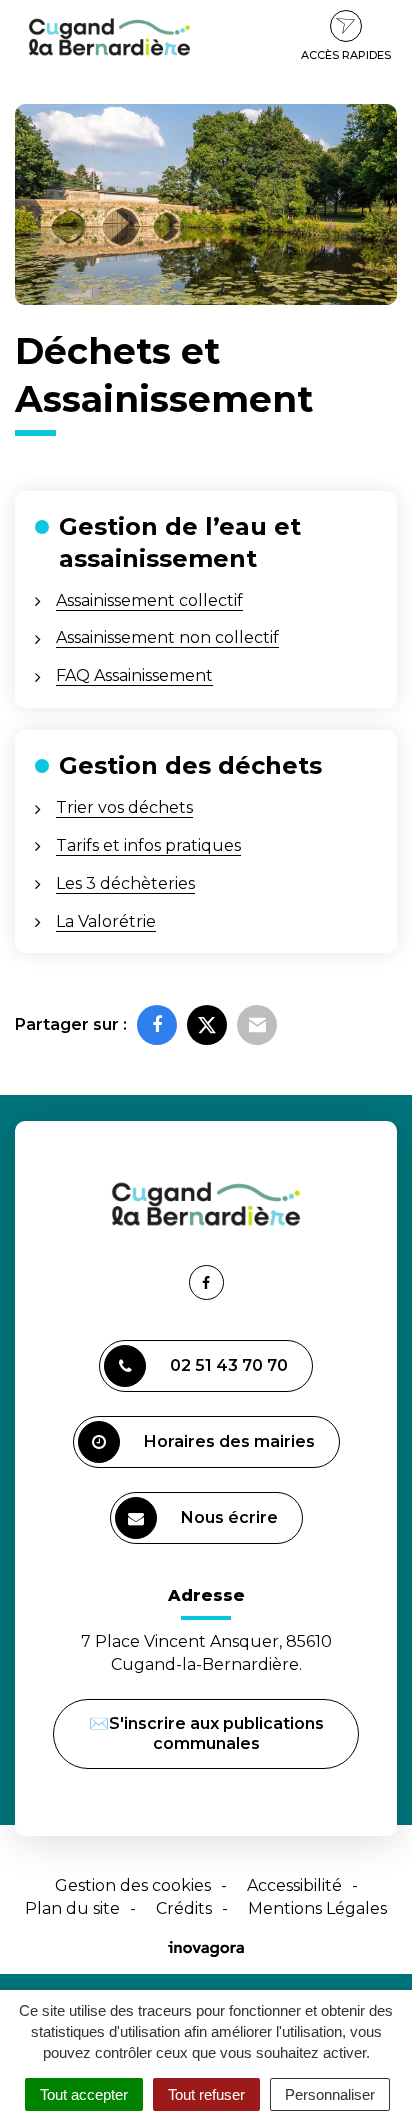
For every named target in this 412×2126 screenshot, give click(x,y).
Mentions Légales (317, 1908)
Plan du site (72, 1908)
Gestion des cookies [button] (133, 1885)
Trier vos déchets (124, 807)
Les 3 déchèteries (125, 883)
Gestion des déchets (190, 765)
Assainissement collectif (149, 600)
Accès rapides (346, 55)
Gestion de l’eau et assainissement (180, 542)
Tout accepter (84, 2094)
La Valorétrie (106, 921)
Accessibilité (294, 1885)
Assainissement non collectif (167, 637)
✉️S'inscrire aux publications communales (206, 1733)
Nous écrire (232, 1526)
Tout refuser (206, 2094)
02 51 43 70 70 (229, 1365)
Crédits (184, 1908)
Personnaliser (330, 2094)
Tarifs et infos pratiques (148, 845)
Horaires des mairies (229, 1441)
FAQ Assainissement (134, 675)
